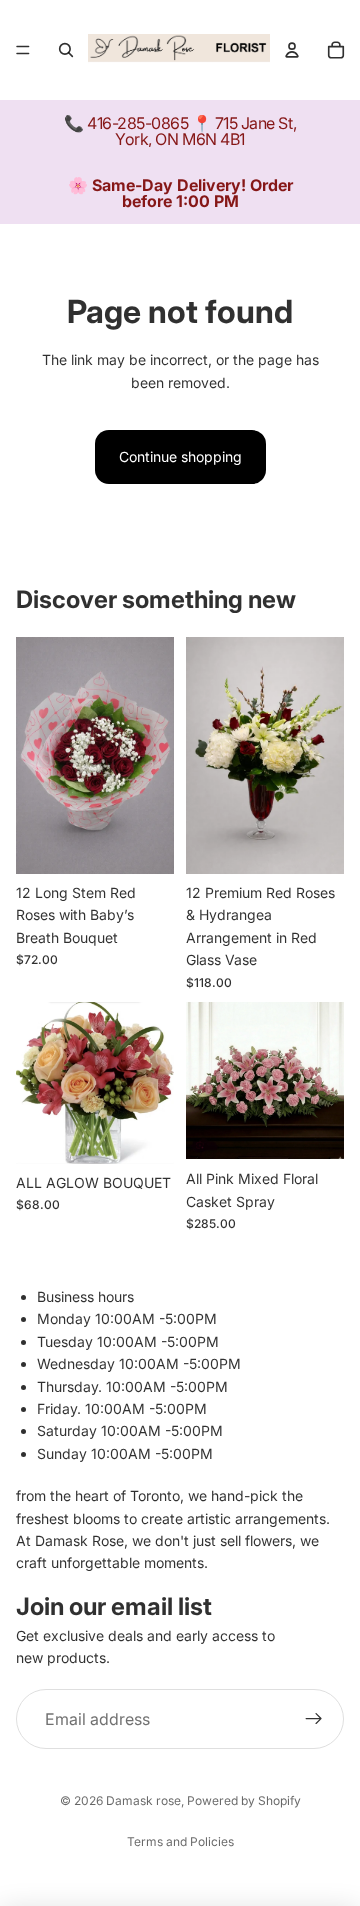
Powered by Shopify (244, 1800)
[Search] (66, 50)
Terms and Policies (180, 1841)
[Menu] (23, 50)
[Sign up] (314, 1720)
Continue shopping (180, 456)
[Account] (292, 50)
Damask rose (143, 1800)
